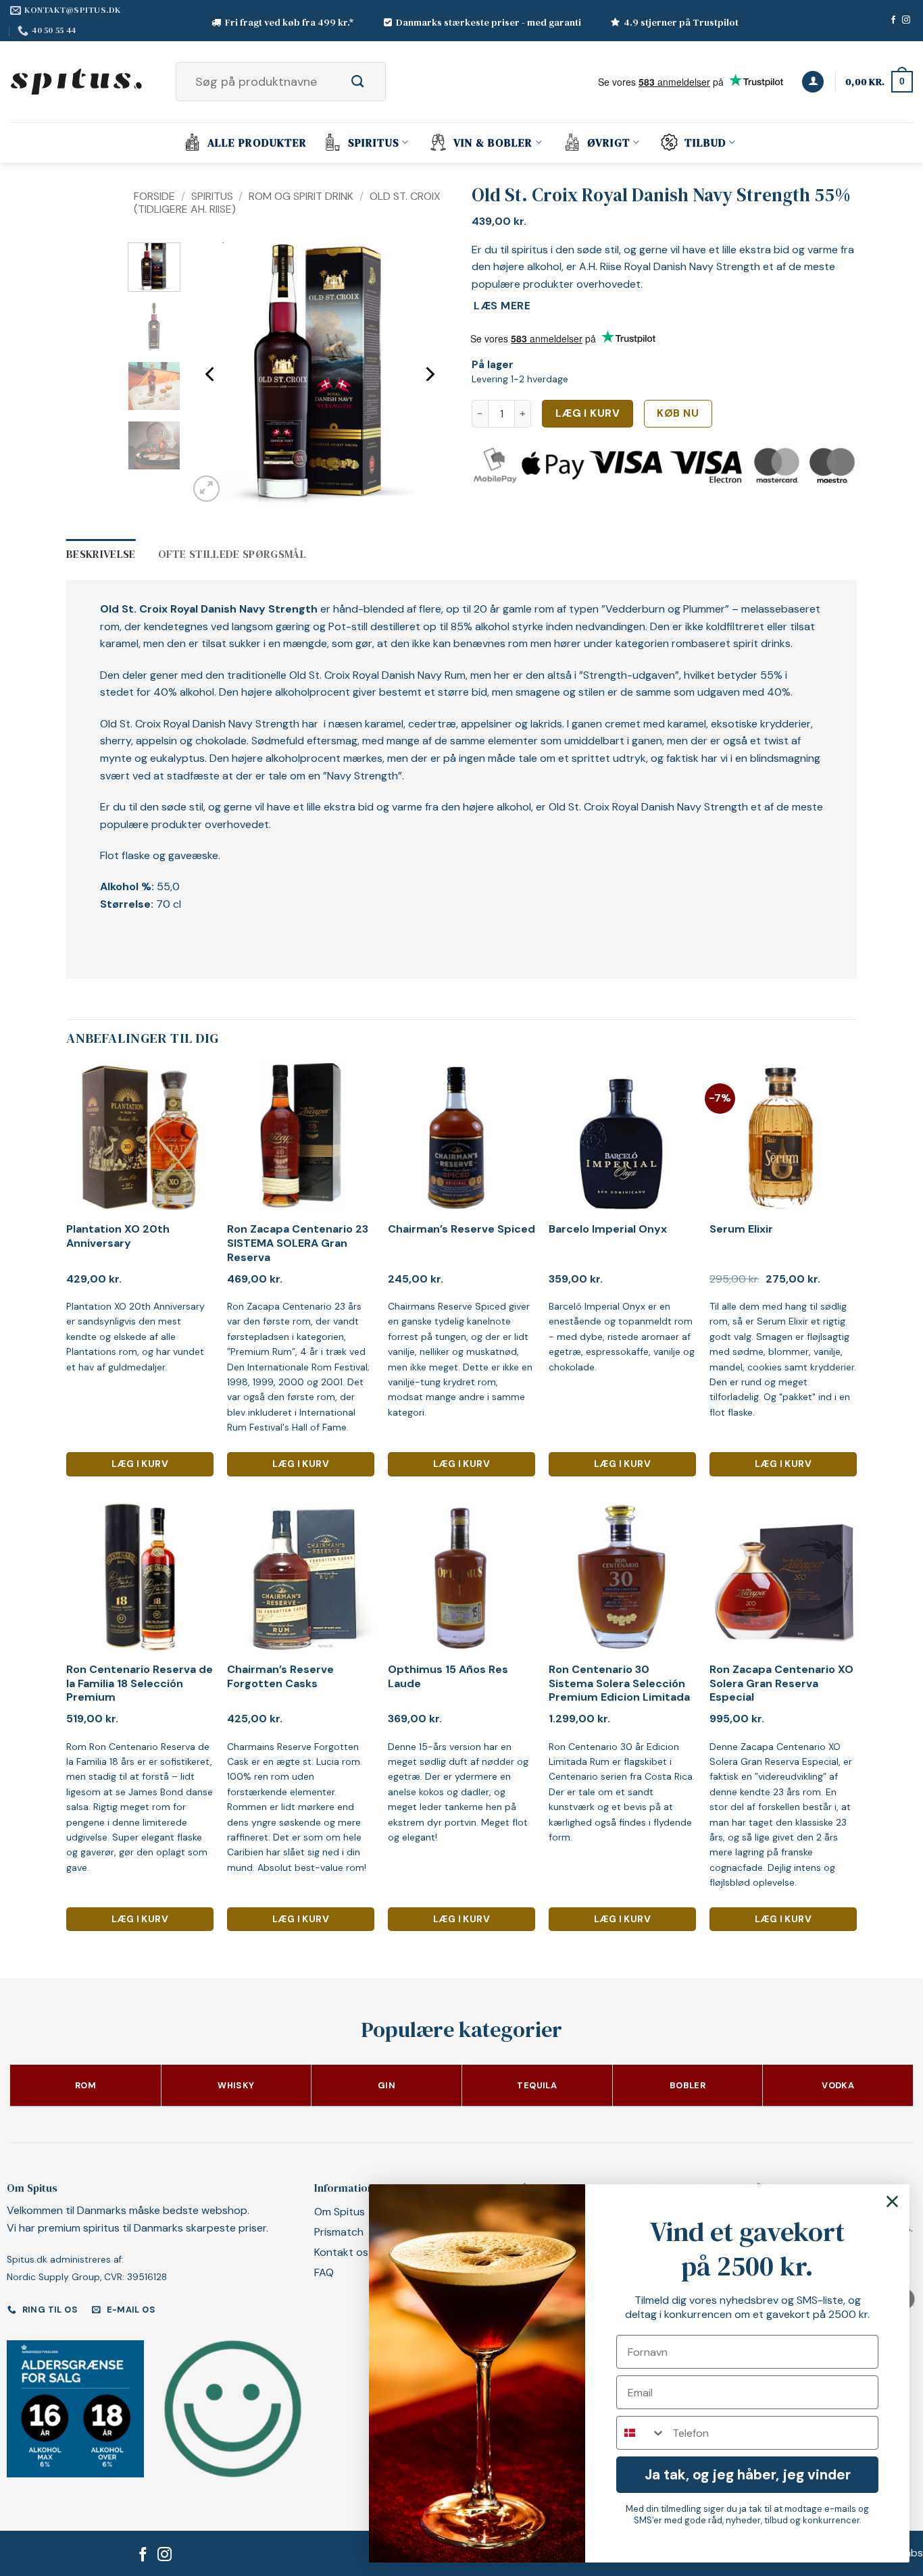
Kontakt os (341, 2252)
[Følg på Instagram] (906, 20)
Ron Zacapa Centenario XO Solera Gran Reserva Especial (781, 1684)
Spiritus (374, 143)
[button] (813, 82)
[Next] (429, 374)
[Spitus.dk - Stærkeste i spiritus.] (78, 82)
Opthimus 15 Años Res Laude (448, 1677)
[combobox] (641, 2433)
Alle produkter (257, 143)
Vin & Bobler (493, 143)
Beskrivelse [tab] (101, 554)
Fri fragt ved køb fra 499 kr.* (290, 22)
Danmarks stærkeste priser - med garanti (489, 22)
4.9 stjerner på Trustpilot (681, 22)
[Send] (373, 82)
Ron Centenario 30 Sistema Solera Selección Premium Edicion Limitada (619, 1684)
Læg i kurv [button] (140, 1464)
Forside (154, 196)
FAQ (324, 2272)
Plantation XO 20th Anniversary (118, 1236)
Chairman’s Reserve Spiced (461, 1229)
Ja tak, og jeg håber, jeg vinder (748, 2475)
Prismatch (339, 2232)
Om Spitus (340, 2212)
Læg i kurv (588, 413)
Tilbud (705, 143)
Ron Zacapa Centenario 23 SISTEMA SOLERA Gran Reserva (298, 1243)
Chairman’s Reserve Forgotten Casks (280, 1677)
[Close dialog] (892, 2201)
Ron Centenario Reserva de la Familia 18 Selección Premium (140, 1684)
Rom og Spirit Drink (301, 196)
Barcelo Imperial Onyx (608, 1229)
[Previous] (211, 374)
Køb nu (678, 413)
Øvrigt (609, 143)
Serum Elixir (741, 1229)
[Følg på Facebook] (893, 20)
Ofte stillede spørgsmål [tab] (232, 554)
